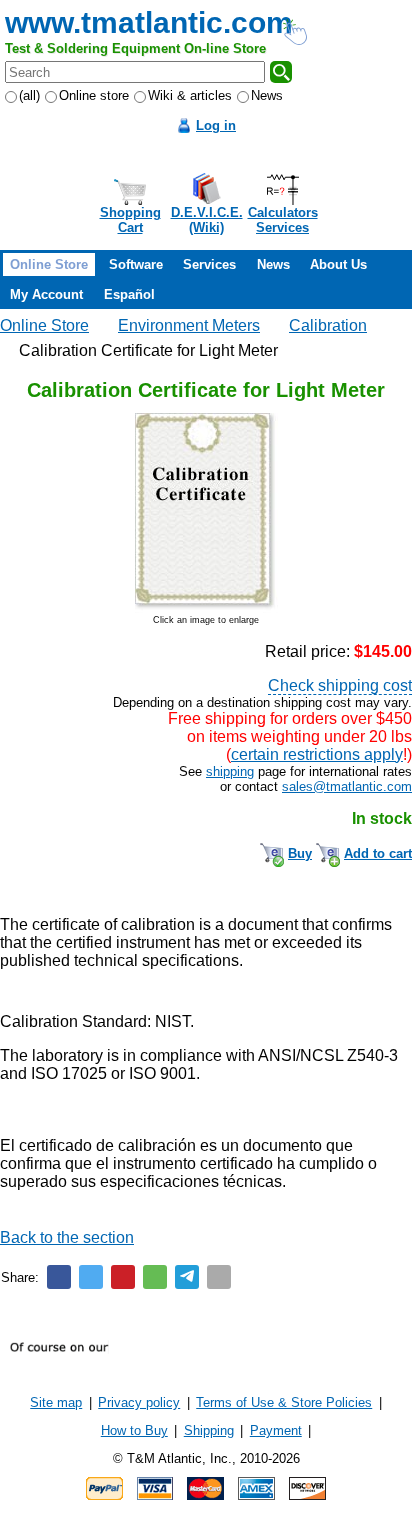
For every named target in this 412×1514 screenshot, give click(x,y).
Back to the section (67, 1237)
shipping (230, 771)
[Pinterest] (123, 1277)
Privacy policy (139, 1402)
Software (136, 264)
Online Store (49, 264)
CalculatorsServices (283, 220)
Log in (216, 125)
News (267, 95)
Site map (56, 1402)
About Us (338, 264)
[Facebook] (59, 1277)
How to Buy (134, 1430)
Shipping (209, 1430)
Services (209, 264)
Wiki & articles (190, 95)
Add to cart (378, 853)
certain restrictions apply (317, 754)
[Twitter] (91, 1277)
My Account (46, 294)
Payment (276, 1430)
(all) (29, 95)
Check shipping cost (340, 685)
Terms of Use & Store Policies (284, 1402)
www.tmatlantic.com (149, 22)
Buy (300, 853)
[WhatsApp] (155, 1277)
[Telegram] (187, 1277)
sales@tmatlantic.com (347, 786)
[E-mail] (219, 1277)
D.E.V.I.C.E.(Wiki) (207, 220)
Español (129, 294)
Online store (94, 95)
